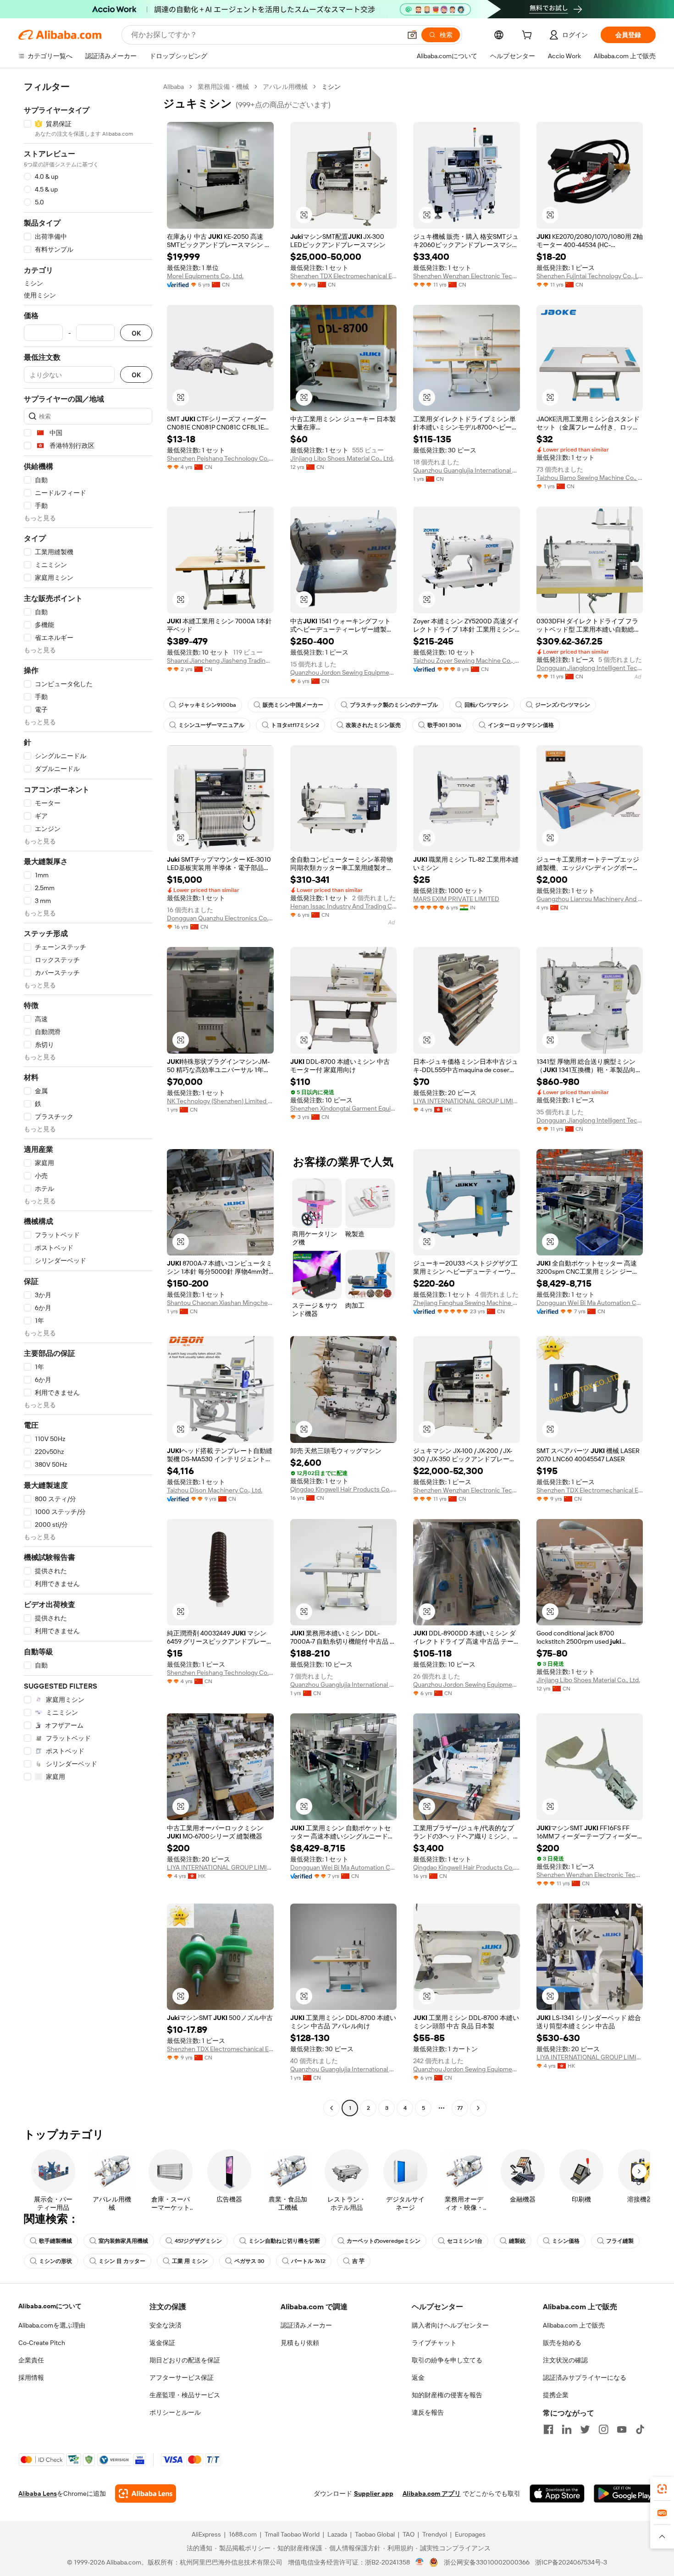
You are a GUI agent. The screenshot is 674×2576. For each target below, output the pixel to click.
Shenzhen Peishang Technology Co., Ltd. (220, 458)
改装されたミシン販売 (373, 725)
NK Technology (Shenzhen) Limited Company (220, 1101)
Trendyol (435, 2534)
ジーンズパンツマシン (563, 705)
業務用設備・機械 (223, 87)
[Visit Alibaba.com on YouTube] (622, 2429)
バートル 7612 (308, 2261)
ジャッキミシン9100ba (207, 705)
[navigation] (88, 1098)
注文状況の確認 (565, 2360)
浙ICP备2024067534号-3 (571, 2562)
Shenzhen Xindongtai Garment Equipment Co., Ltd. (344, 1108)
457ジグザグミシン (198, 2241)
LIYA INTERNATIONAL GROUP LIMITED (467, 1101)
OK (136, 333)
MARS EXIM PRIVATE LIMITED (456, 899)
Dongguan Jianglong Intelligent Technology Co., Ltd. (590, 668)
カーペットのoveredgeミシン (384, 2241)
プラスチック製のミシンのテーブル (394, 705)
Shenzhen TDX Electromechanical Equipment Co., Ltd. (344, 276)
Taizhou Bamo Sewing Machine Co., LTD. (590, 478)
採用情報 (31, 2378)
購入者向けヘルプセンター (450, 2325)
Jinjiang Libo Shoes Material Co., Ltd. (342, 458)
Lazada (337, 2534)
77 (460, 2108)
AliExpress (206, 2534)
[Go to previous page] (331, 2108)
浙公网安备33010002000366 (487, 2562)
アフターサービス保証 (182, 2378)
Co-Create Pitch (42, 2343)
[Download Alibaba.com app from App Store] (557, 2493)
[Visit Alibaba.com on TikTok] (640, 2429)
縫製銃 (517, 2241)
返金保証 (162, 2343)
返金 (418, 2378)
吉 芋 (358, 2261)
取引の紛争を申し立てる (447, 2360)
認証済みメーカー (306, 2325)
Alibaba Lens (38, 2493)
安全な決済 (166, 2325)
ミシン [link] (331, 87)
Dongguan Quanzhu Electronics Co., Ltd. (220, 918)
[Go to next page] (478, 2108)
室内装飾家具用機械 (123, 2241)
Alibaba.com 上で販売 (574, 2325)
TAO (409, 2534)
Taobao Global (375, 2534)
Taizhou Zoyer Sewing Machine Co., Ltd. (467, 661)
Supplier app (374, 2493)
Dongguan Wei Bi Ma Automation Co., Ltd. (590, 1303)
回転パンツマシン (486, 705)
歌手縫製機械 (55, 2241)
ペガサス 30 (249, 2261)
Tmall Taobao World (292, 2534)
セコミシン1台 (465, 2241)
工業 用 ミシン (190, 2261)
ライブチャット (434, 2343)
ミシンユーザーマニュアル (211, 725)
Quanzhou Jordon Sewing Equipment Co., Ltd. (344, 672)
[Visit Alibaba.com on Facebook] (548, 2429)
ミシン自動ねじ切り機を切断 (284, 2241)
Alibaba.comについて (50, 2306)
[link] (662, 2489)
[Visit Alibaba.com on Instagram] (603, 2429)
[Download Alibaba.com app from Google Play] (625, 2493)
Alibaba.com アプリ (432, 2493)
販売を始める (562, 2343)
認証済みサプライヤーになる (585, 2378)
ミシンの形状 (55, 2261)
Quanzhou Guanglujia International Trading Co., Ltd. (467, 470)
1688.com (243, 2534)
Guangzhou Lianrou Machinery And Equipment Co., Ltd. (590, 899)
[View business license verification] (420, 2562)
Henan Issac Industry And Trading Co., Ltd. (344, 906)
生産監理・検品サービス (185, 2395)
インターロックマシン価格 (521, 725)
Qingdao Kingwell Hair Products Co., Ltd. (344, 1489)
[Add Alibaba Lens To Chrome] (146, 2493)
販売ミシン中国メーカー (293, 705)
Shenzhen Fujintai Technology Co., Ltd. (590, 276)
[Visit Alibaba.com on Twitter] (585, 2429)
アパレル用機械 (285, 87)
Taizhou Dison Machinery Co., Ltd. (215, 1490)
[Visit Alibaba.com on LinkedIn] (567, 2429)
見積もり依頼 (300, 2343)
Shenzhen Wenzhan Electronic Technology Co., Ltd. (467, 276)
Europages (470, 2534)
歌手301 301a (444, 725)
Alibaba (174, 87)
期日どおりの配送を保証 (185, 2360)
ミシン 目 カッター (122, 2261)
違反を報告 (428, 2412)
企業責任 (31, 2360)
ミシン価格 (566, 2241)
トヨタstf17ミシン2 (295, 725)
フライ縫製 (620, 2241)
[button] (412, 35)
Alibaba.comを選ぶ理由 (52, 2325)
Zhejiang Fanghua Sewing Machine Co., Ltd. (467, 1303)
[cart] (529, 36)
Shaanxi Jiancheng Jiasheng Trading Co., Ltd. (220, 661)
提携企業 (556, 2395)
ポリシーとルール (175, 2412)
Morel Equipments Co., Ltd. (205, 276)
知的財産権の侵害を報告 (447, 2395)
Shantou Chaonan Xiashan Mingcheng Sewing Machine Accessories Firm (220, 1303)
